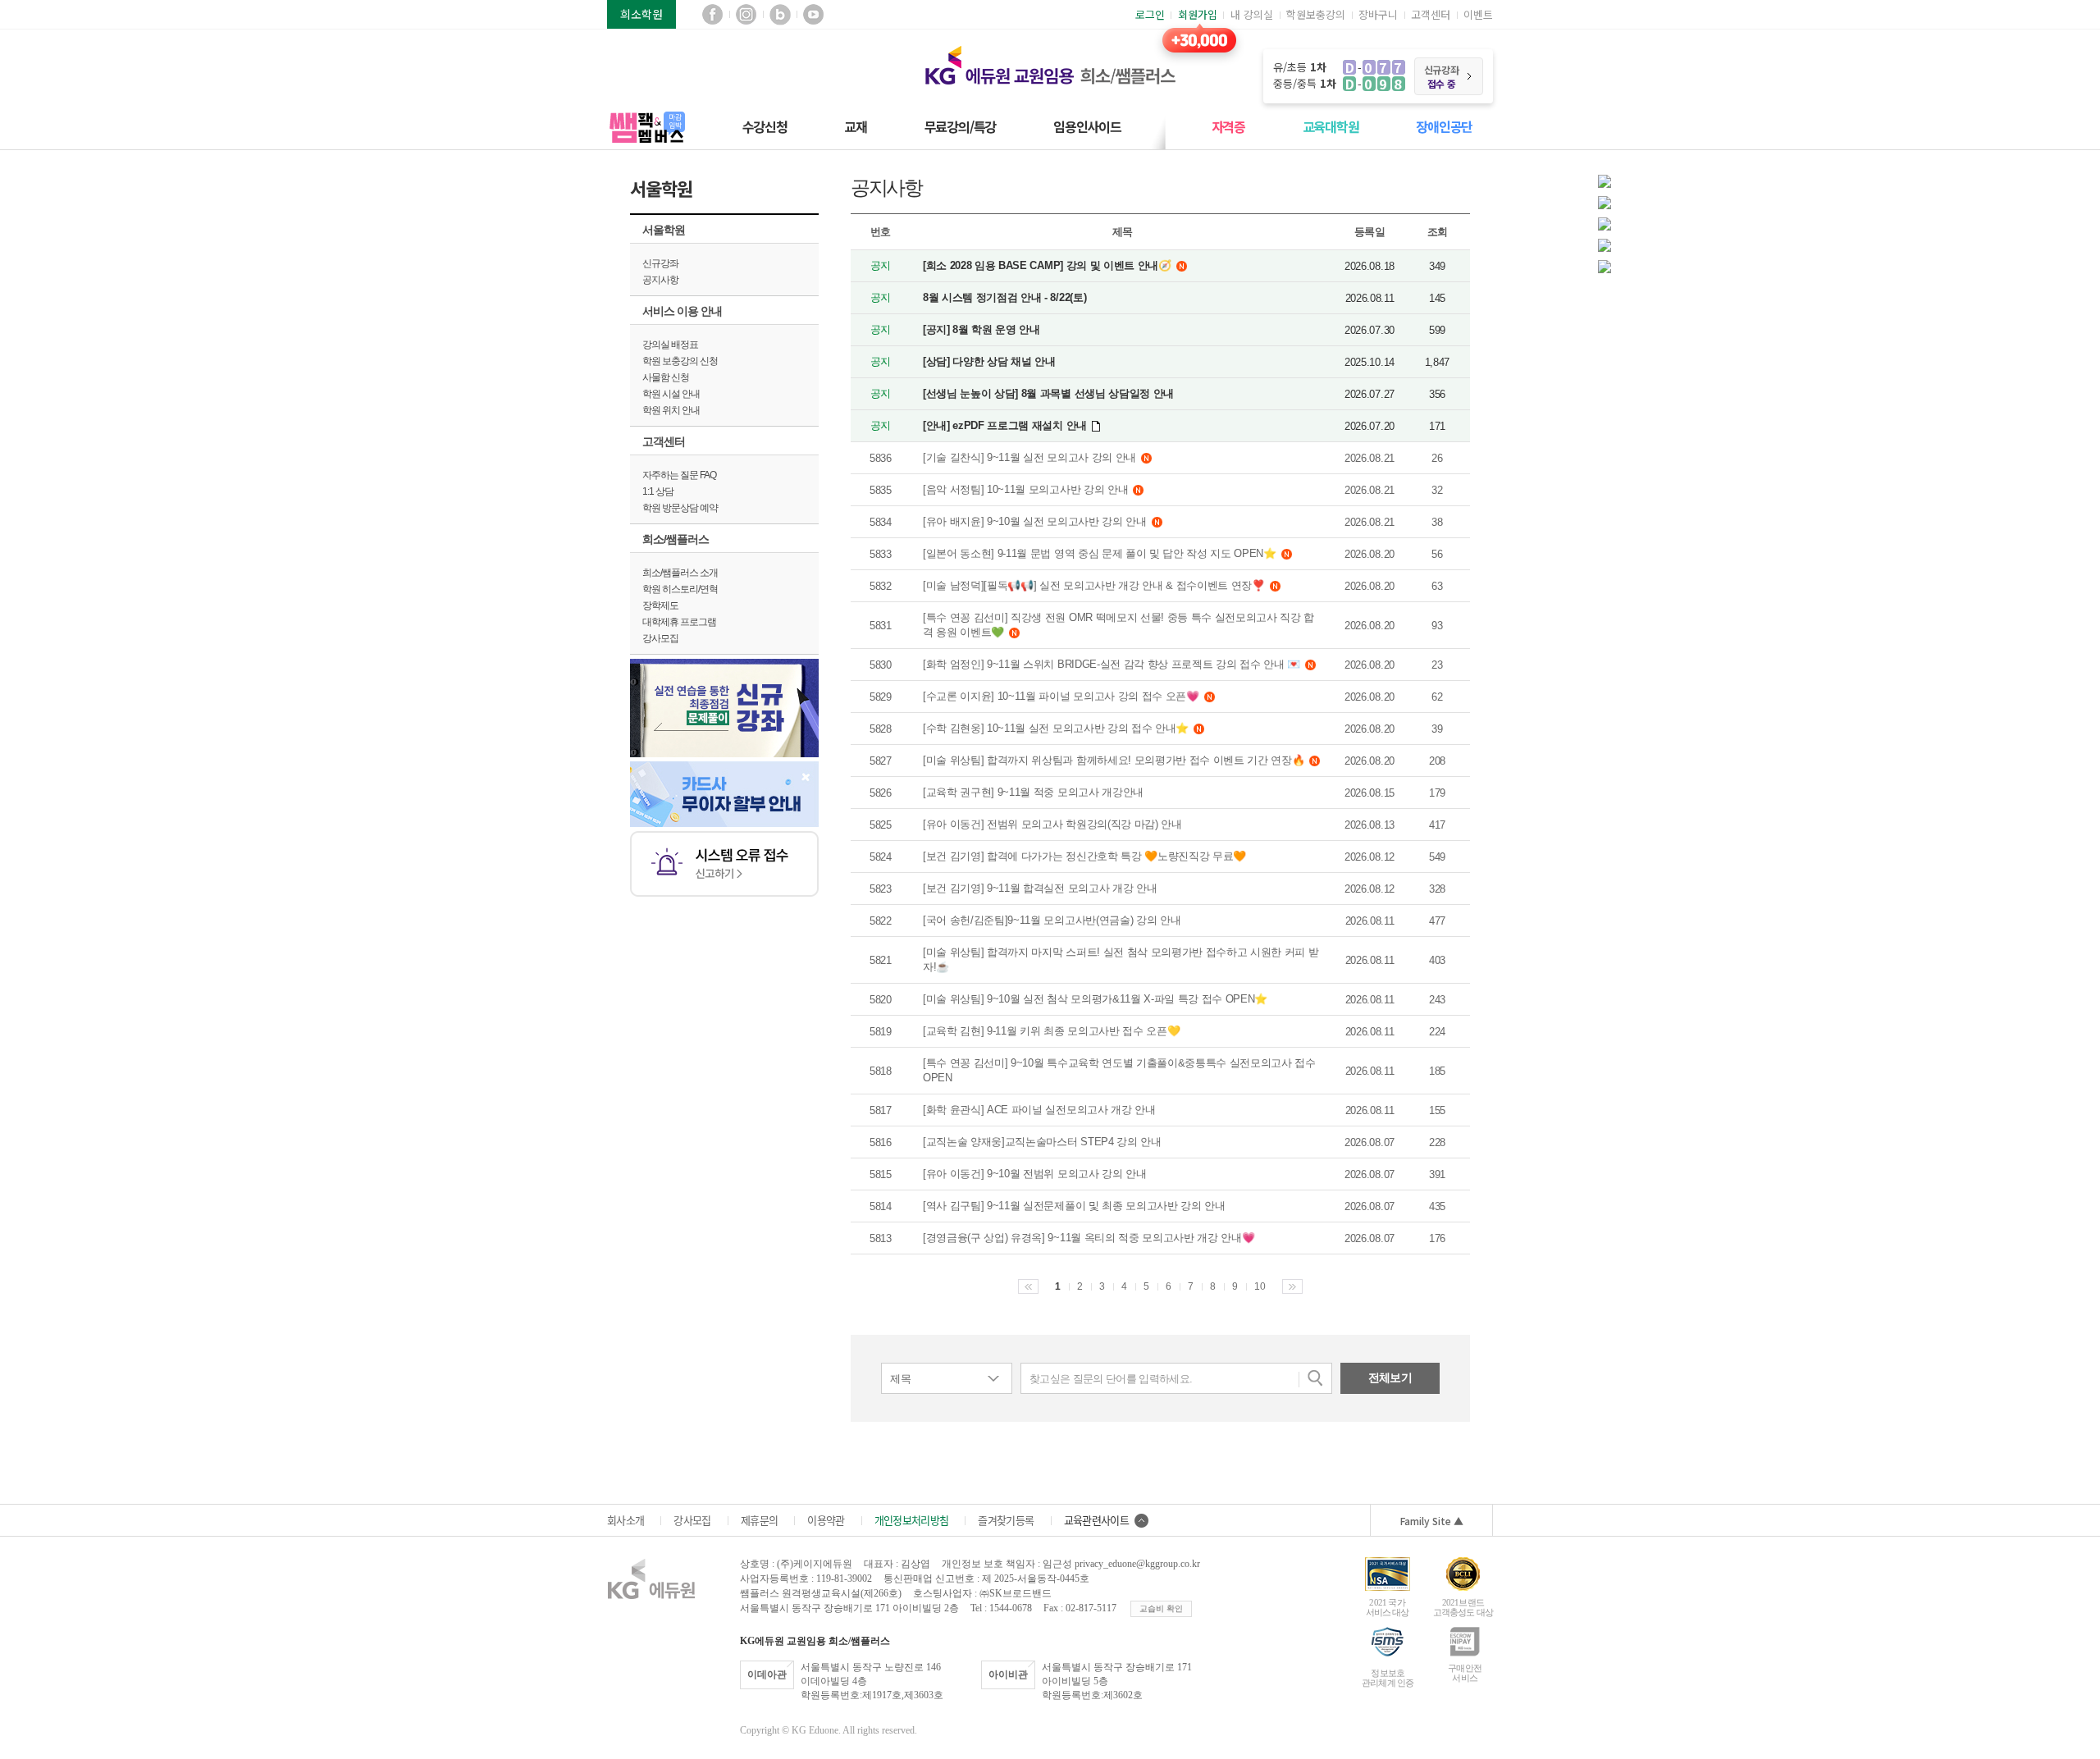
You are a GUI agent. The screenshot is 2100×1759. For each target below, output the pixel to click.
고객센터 (1431, 14)
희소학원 (641, 14)
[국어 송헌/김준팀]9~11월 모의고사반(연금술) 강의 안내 (1052, 920)
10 (1260, 1286)
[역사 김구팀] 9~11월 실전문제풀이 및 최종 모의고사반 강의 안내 (1074, 1206)
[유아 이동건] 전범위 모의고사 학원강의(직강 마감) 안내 (1052, 824)
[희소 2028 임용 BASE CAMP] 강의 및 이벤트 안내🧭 (1047, 265)
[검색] (1315, 1378)
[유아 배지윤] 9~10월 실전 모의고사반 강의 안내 (1035, 521)
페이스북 (712, 14)
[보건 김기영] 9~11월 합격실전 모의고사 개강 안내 (1040, 888)
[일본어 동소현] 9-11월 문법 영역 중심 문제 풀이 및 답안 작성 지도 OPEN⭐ (1100, 553)
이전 (1028, 1286)
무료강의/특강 (961, 126)
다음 (1292, 1286)
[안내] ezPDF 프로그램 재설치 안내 (1005, 425)
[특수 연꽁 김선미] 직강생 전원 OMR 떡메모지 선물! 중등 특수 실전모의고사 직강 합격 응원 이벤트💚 (1118, 625)
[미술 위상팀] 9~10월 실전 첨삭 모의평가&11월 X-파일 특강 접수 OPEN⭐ (1095, 999)
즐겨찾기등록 (1006, 1520)
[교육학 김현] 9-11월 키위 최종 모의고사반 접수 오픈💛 (1051, 1031)
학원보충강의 (1316, 14)
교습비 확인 (1161, 1608)
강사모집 (692, 1520)
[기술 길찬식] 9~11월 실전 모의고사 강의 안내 (1029, 457)
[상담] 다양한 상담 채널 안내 (989, 361)
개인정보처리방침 (912, 1520)
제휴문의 (759, 1520)
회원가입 (1198, 14)
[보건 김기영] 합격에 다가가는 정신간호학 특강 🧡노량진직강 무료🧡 (1084, 856)
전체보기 (1390, 1378)
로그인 (1150, 14)
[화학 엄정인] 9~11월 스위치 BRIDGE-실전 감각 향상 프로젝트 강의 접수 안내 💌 (1112, 664)
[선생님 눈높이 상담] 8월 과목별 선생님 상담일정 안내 (1048, 393)
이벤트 (1478, 14)
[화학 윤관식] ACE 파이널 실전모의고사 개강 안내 (1039, 1110)
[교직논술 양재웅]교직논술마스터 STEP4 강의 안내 (1042, 1142)
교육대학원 (1331, 126)
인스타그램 (746, 14)
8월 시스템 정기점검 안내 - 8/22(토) (1004, 297)
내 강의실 (1252, 14)
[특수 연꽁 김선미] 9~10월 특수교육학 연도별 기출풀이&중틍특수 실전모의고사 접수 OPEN (1119, 1070)
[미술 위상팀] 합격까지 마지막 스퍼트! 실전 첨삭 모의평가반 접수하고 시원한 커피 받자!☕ (1121, 959)
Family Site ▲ (1432, 1521)
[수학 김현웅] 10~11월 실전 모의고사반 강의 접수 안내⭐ (1056, 728)
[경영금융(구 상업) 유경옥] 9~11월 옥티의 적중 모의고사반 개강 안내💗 (1089, 1238)
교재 (856, 126)
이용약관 (826, 1520)
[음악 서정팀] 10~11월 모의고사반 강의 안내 (1025, 489)
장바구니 (1378, 14)
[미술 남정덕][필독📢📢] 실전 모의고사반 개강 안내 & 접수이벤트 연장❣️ (1094, 585)
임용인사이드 (1087, 126)
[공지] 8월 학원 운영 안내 (982, 329)
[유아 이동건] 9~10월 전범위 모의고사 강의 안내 (1035, 1174)
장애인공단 (1444, 126)
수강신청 (765, 126)
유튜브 (813, 14)
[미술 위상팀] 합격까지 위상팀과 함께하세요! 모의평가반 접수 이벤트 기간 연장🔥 (1114, 760)
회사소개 (625, 1520)
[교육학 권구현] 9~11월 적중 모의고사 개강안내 (1033, 792)
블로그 (780, 14)
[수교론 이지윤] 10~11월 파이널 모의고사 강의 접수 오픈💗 (1061, 696)
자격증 (1228, 126)
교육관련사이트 (1096, 1520)
